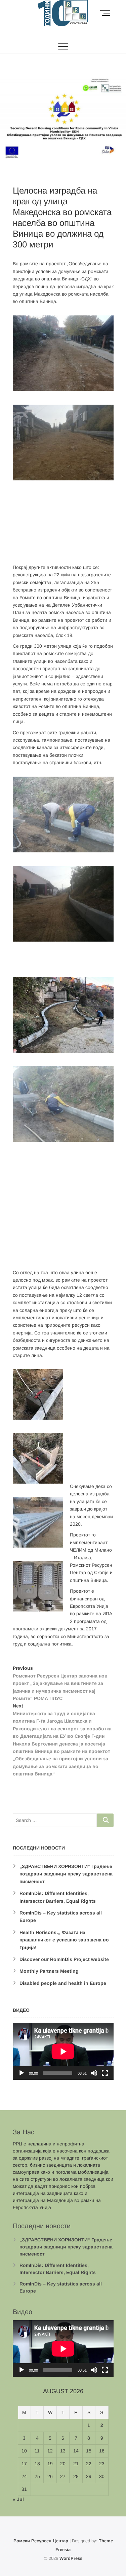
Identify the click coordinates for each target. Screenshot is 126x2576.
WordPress (71, 2558)
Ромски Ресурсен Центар (41, 2541)
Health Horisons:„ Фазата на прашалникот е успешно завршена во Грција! (64, 1940)
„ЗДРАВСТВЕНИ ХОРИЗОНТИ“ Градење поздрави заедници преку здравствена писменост (66, 1874)
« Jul (18, 2499)
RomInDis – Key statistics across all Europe (61, 2287)
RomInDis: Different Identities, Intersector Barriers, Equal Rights (58, 2269)
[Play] (22, 2073)
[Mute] (94, 2073)
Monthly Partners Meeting (49, 1971)
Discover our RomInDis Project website (64, 1959)
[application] (63, 2051)
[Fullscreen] (105, 2073)
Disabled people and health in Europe (63, 1983)
